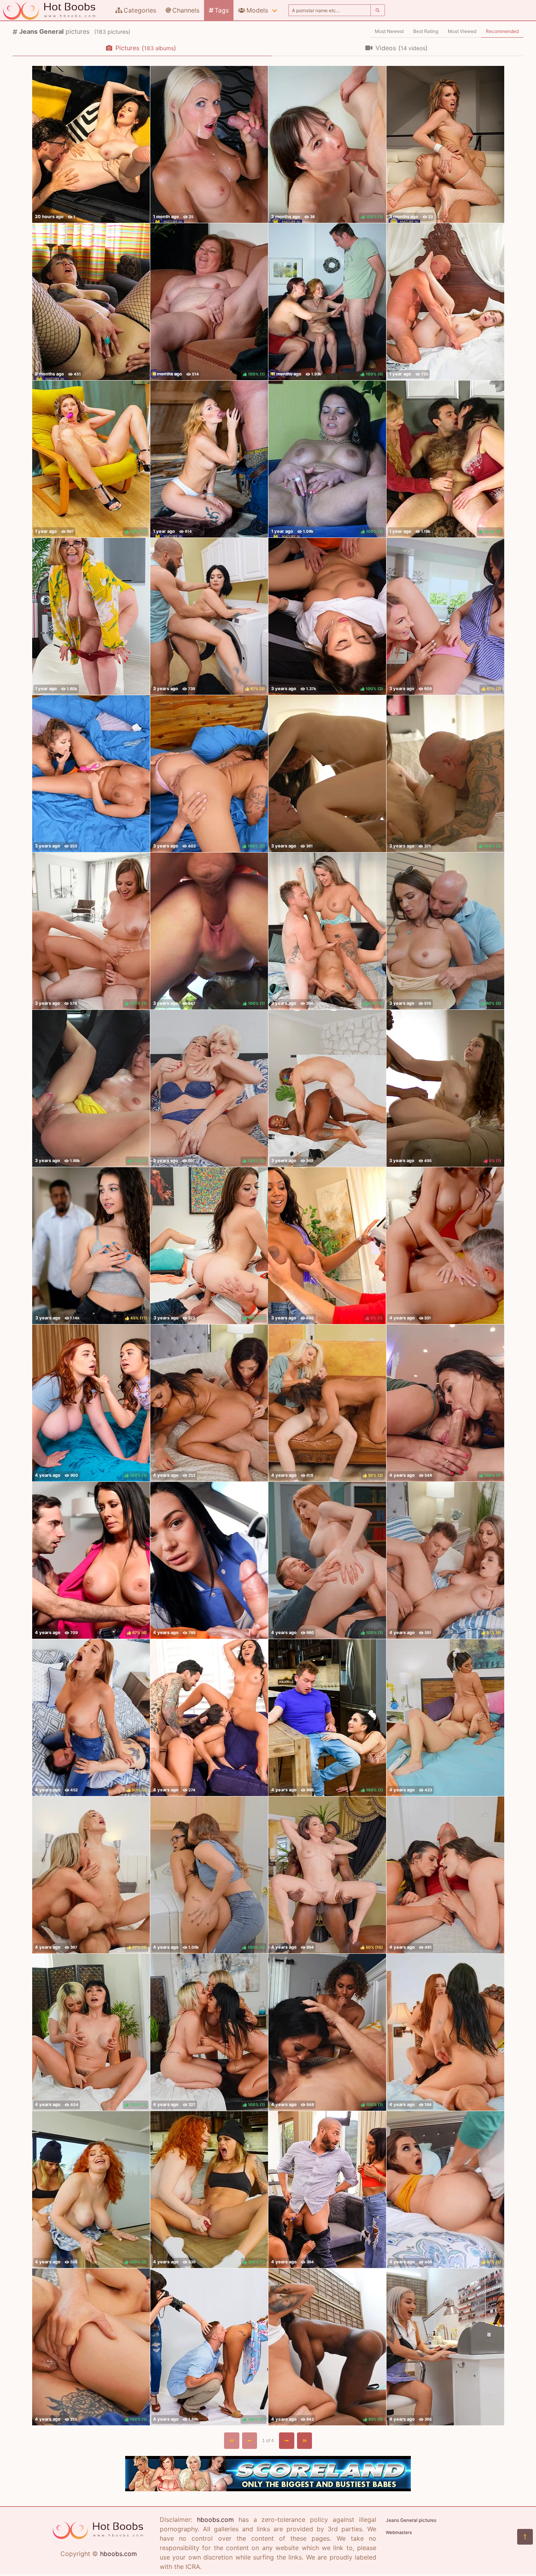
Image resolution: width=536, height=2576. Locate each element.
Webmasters (399, 2532)
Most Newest (389, 31)
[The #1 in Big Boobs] (268, 2489)
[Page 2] (287, 2441)
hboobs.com (119, 2554)
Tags (222, 10)
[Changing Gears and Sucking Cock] (209, 1560)
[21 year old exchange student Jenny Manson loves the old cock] (209, 459)
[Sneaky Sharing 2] (445, 2032)
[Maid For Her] (91, 774)
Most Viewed (462, 31)
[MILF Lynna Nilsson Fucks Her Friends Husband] (209, 144)
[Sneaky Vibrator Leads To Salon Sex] (445, 2347)
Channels (186, 10)
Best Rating (426, 31)
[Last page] (305, 2441)
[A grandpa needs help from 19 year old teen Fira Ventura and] (445, 302)
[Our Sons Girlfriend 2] (445, 1246)
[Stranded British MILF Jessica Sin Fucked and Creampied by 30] (91, 144)
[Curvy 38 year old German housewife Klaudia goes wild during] (91, 302)
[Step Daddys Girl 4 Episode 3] (327, 774)
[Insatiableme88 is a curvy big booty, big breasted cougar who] (91, 616)
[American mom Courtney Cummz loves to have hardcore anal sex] (445, 144)
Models (257, 10)
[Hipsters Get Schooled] (445, 1875)
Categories (140, 10)
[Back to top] (525, 2537)
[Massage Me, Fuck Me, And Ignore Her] (327, 1088)
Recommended (502, 31)
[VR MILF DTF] (209, 1403)
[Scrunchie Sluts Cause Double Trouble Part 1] (445, 1718)
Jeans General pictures (411, 2520)
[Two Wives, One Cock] (209, 1718)
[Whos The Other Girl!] (327, 2190)
